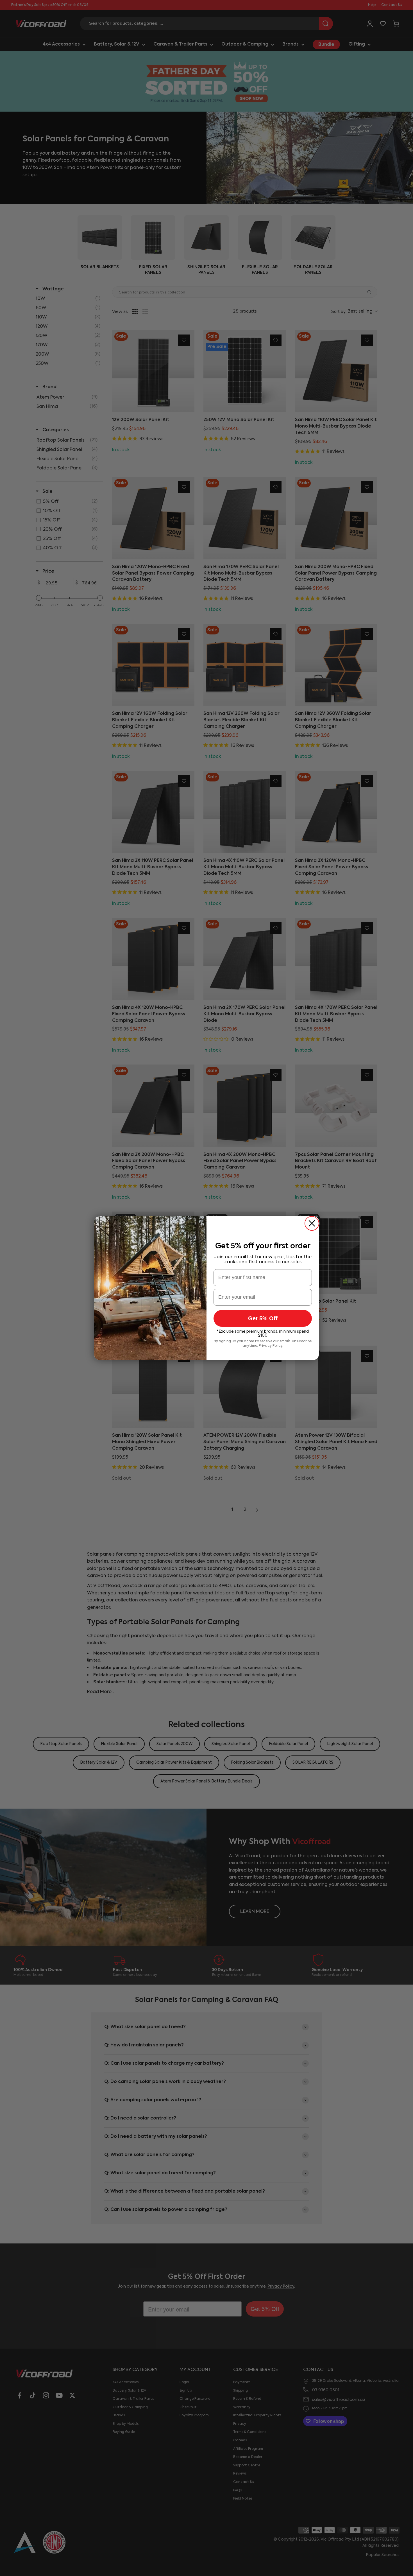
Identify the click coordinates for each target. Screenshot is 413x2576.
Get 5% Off (263, 1318)
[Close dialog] (312, 1223)
